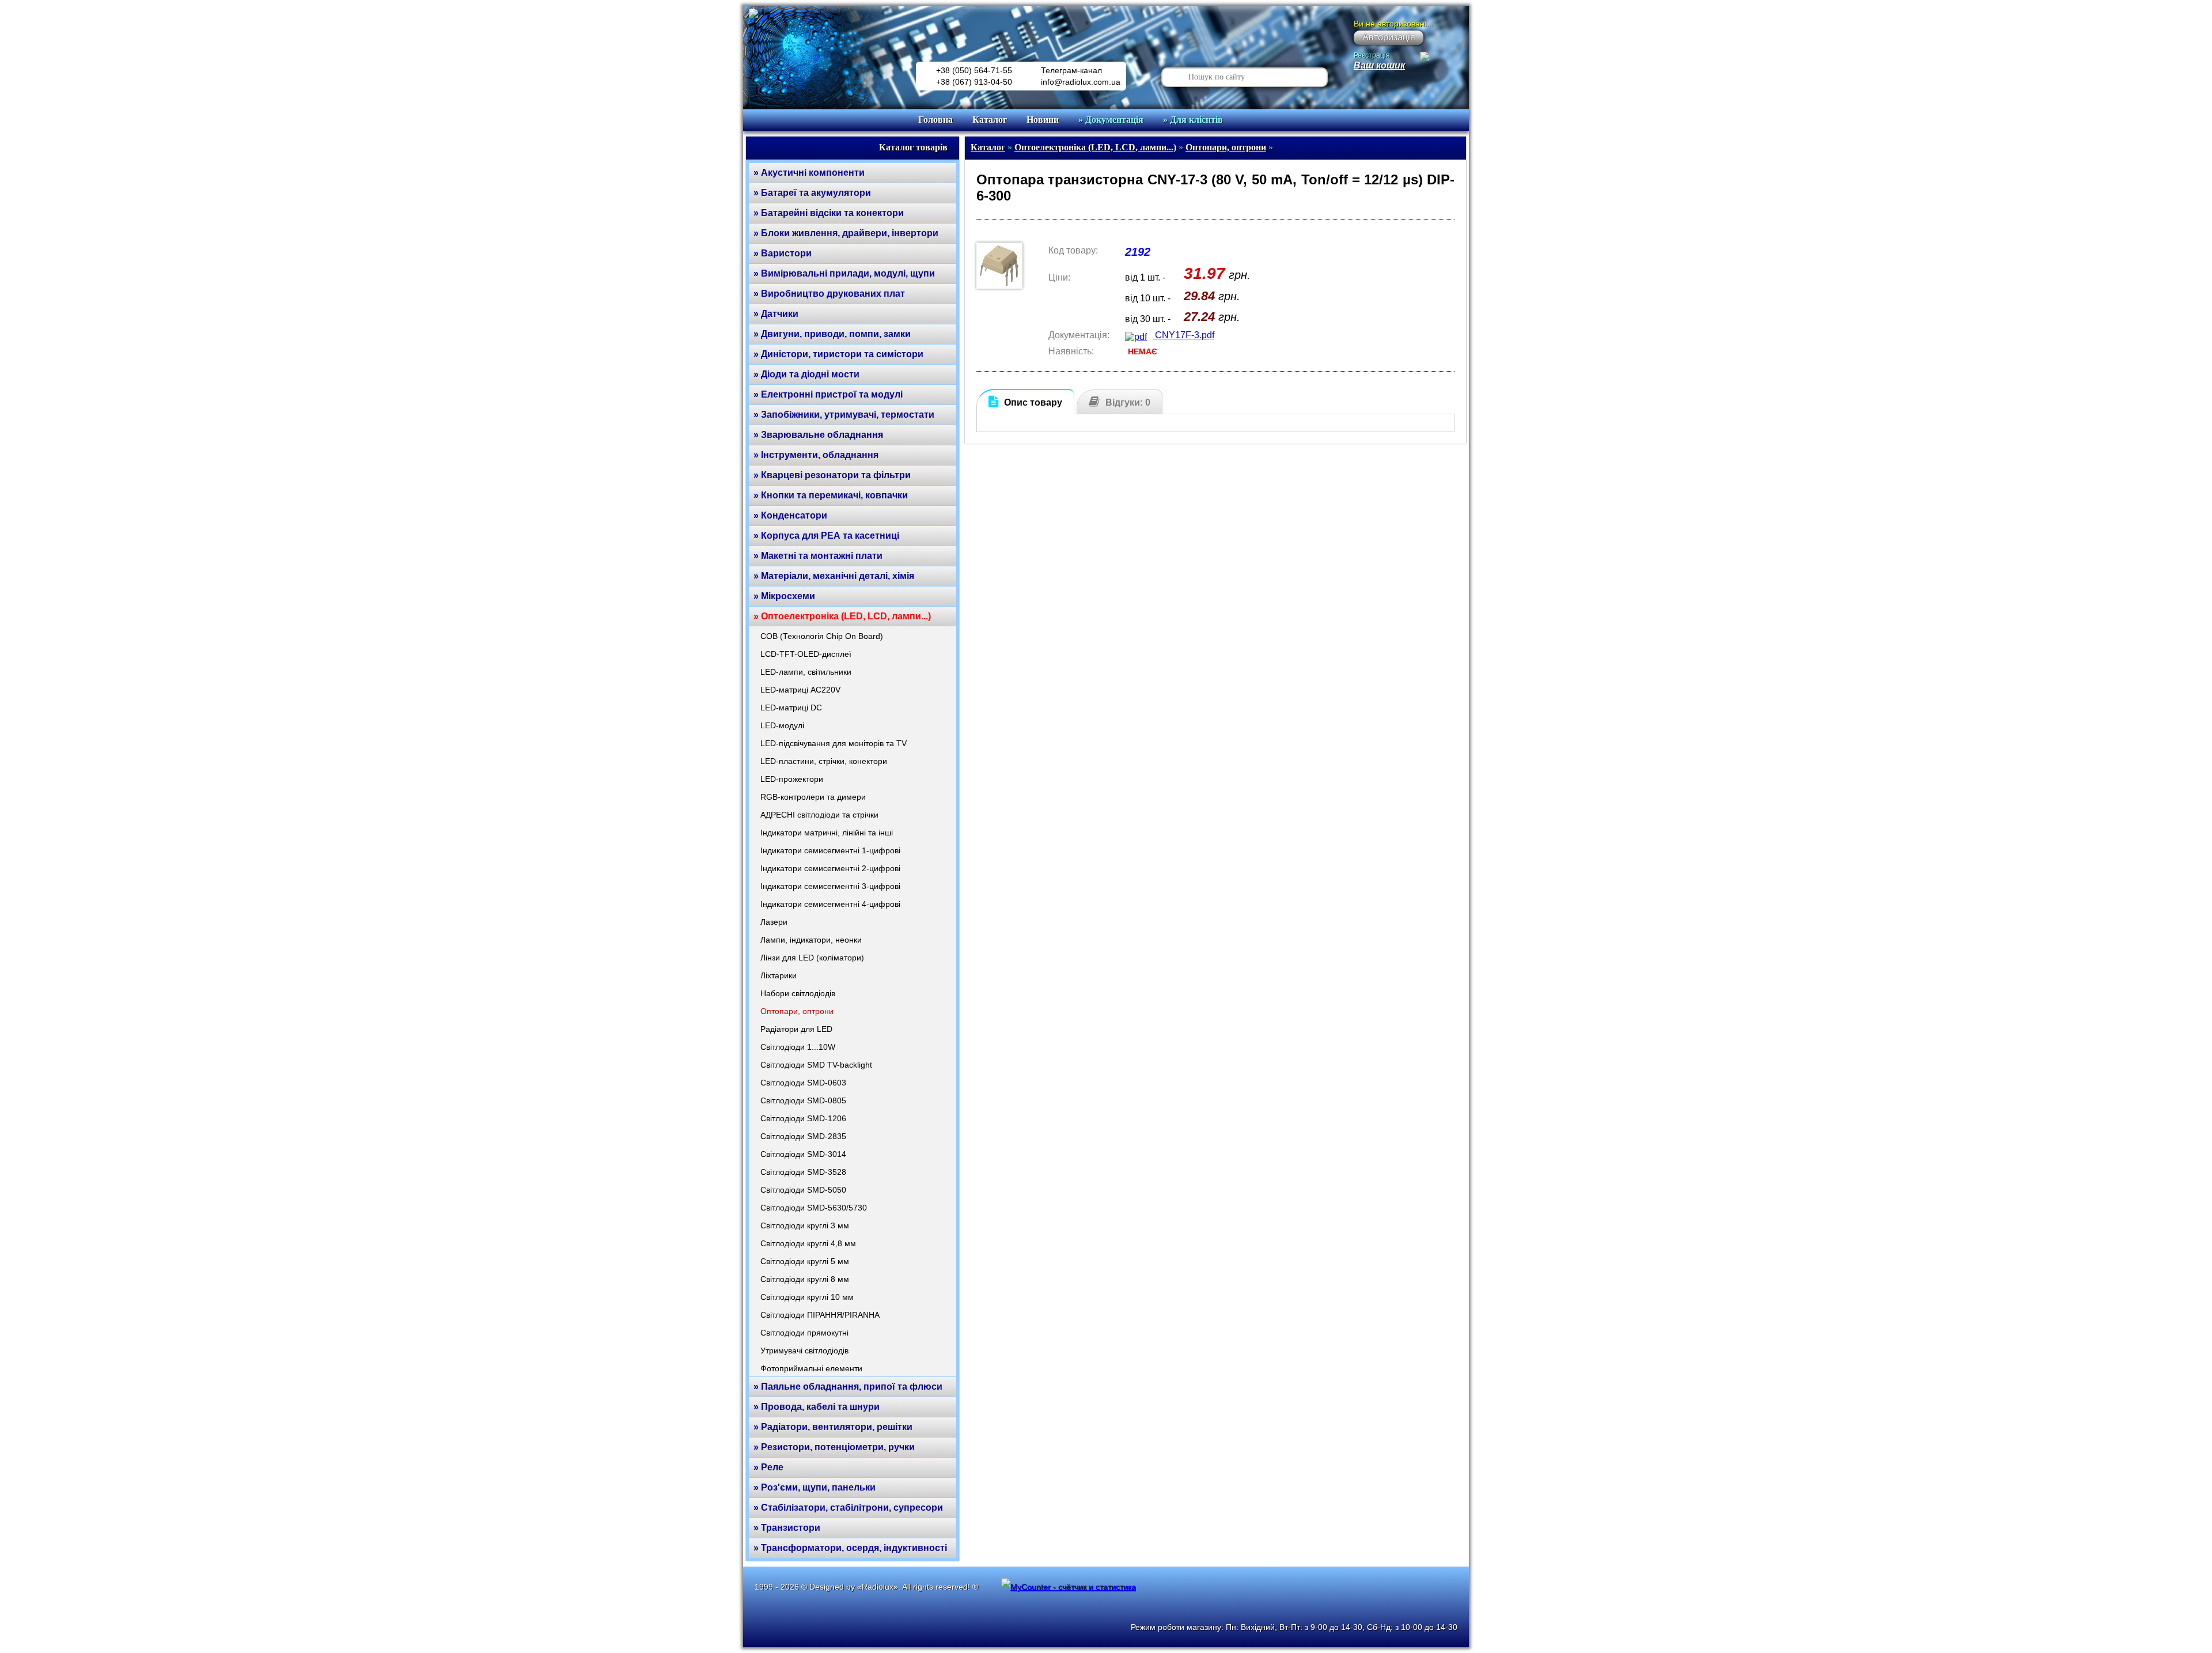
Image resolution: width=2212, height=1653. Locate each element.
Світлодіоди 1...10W (798, 1047)
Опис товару (1033, 402)
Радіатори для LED (796, 1029)
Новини (1043, 120)
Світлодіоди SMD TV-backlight (816, 1065)
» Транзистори (787, 1528)
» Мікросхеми (784, 596)
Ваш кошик (1379, 65)
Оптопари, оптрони (797, 1011)
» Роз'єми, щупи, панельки (815, 1487)
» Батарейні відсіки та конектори (829, 213)
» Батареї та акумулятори (812, 193)
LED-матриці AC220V (800, 690)
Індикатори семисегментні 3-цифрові (830, 886)
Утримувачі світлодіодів (804, 1351)
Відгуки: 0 (1128, 402)
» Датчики (776, 314)
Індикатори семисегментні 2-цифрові (830, 868)
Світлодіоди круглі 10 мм (807, 1297)
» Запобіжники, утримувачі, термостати (844, 415)
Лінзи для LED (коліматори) (812, 958)
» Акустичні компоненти (809, 173)
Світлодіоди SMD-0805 (803, 1100)
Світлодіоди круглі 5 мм (805, 1261)
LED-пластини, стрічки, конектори (824, 761)
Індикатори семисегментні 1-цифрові (830, 850)
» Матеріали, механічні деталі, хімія (834, 576)
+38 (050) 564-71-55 (974, 70)
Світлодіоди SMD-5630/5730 (814, 1208)
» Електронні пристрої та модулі (828, 394)
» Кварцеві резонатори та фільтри (832, 475)
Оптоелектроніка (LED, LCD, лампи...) (1095, 147)
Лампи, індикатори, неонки (811, 940)
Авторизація (1389, 37)
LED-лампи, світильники (806, 672)
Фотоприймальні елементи (811, 1368)
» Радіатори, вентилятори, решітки (833, 1427)
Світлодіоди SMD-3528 (803, 1172)
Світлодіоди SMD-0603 (803, 1083)
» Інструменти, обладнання (816, 455)
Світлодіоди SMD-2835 (803, 1136)
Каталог (990, 120)
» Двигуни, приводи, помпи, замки (832, 334)
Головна (935, 120)
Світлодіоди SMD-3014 (803, 1154)
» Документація (1111, 120)
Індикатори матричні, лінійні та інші (827, 833)
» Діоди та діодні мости (806, 374)
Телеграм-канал (1071, 70)
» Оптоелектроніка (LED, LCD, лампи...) (842, 616)
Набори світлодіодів (798, 993)
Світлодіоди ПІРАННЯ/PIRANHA (820, 1315)
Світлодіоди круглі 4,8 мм (808, 1243)
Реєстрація (1372, 55)
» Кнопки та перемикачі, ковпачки (831, 495)
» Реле (768, 1467)
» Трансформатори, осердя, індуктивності (850, 1548)
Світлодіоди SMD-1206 (803, 1118)
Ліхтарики (779, 975)
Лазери (774, 922)
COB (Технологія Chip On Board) (822, 636)
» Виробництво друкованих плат (829, 294)
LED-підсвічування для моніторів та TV (834, 743)
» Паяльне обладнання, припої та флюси (848, 1387)
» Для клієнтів (1193, 120)
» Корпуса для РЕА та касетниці (826, 536)
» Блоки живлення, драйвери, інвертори (846, 233)
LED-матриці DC (791, 708)
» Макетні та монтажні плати (818, 556)
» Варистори (783, 253)
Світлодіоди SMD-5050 (803, 1190)
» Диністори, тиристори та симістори (838, 354)
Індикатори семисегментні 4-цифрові (830, 904)
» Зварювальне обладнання (818, 435)
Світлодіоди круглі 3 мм (805, 1225)
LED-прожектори (792, 779)
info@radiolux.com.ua (1081, 82)
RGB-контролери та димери (813, 797)
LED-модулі (782, 725)
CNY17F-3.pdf (1183, 335)
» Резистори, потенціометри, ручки (834, 1447)
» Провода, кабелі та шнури (817, 1407)
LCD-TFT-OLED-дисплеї (806, 654)
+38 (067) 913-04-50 (974, 82)
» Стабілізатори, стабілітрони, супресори (848, 1508)
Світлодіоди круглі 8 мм (805, 1279)
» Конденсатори (790, 515)
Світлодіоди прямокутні (804, 1333)
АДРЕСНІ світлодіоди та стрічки (819, 815)
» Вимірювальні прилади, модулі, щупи (844, 273)
